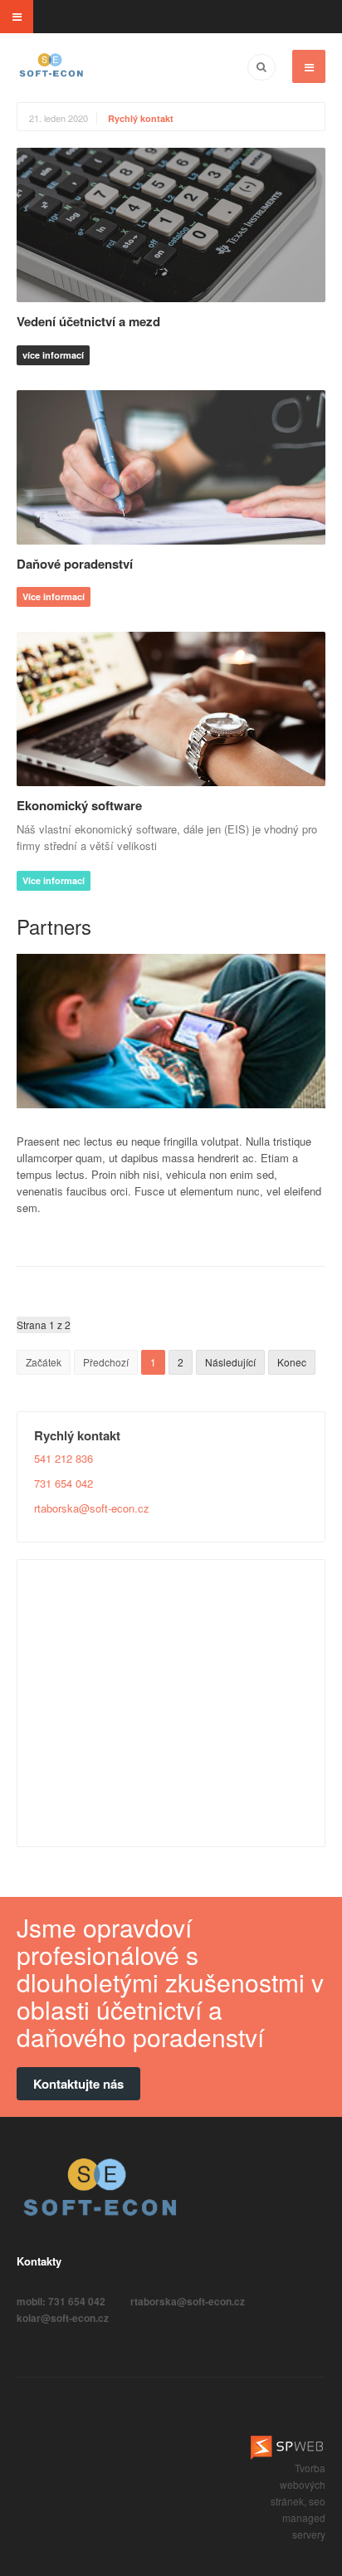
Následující (230, 1362)
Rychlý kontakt (141, 118)
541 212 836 (64, 1458)
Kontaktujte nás (78, 2084)
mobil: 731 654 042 (61, 2301)
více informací (53, 355)
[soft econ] (51, 66)
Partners (54, 926)
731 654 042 (64, 1483)
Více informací (54, 596)
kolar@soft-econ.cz (63, 2318)
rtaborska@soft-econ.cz (92, 1508)
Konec (292, 1362)
